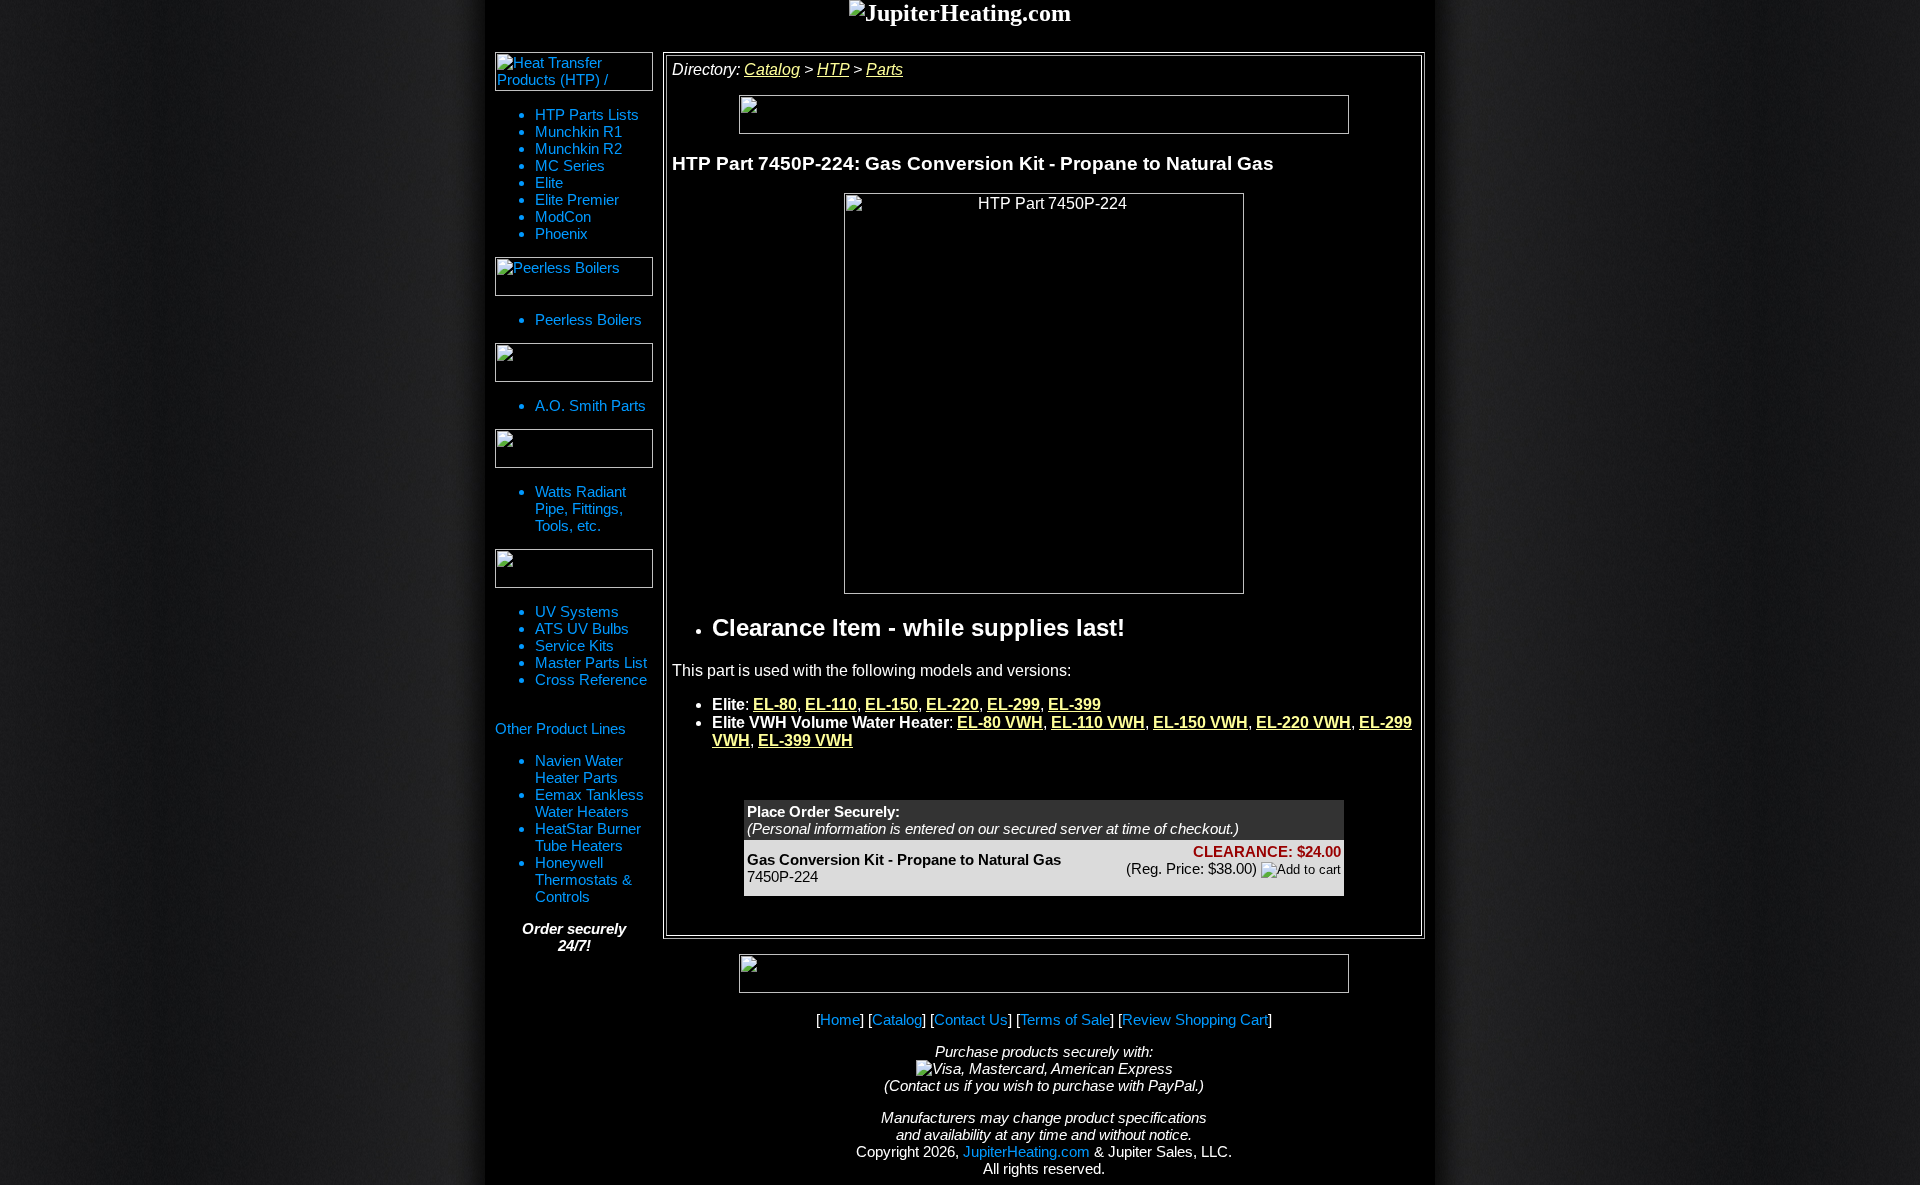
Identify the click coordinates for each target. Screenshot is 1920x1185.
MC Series (570, 165)
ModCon (563, 216)
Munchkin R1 (578, 131)
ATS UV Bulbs (582, 628)
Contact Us (971, 1019)
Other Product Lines (560, 728)
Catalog (772, 69)
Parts (884, 69)
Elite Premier (577, 199)
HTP (833, 69)
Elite (549, 182)
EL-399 (1074, 704)
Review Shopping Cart (1195, 1019)
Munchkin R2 (578, 148)
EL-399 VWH (805, 740)
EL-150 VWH (1200, 722)
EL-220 (952, 704)
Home (840, 1019)
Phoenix (561, 233)
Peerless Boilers (588, 319)
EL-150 (891, 704)
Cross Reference (591, 679)
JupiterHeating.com (1026, 1151)
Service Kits (574, 645)
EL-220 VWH (1303, 722)
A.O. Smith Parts (590, 405)
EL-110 (831, 704)
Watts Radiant (580, 491)
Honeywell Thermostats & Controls (583, 879)
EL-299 (1013, 704)
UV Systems (577, 611)
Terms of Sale (1065, 1019)
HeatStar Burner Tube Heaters (588, 837)
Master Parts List (591, 662)
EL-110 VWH (1098, 722)
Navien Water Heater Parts (579, 769)
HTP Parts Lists (587, 114)
